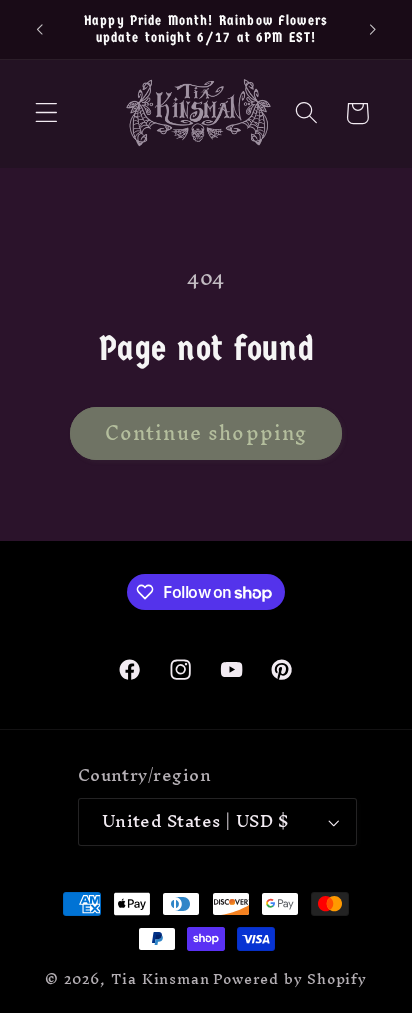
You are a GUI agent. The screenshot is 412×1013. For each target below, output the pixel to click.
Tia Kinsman (160, 978)
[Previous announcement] (39, 29)
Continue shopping (206, 433)
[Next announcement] (373, 29)
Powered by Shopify (290, 978)
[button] (46, 113)
